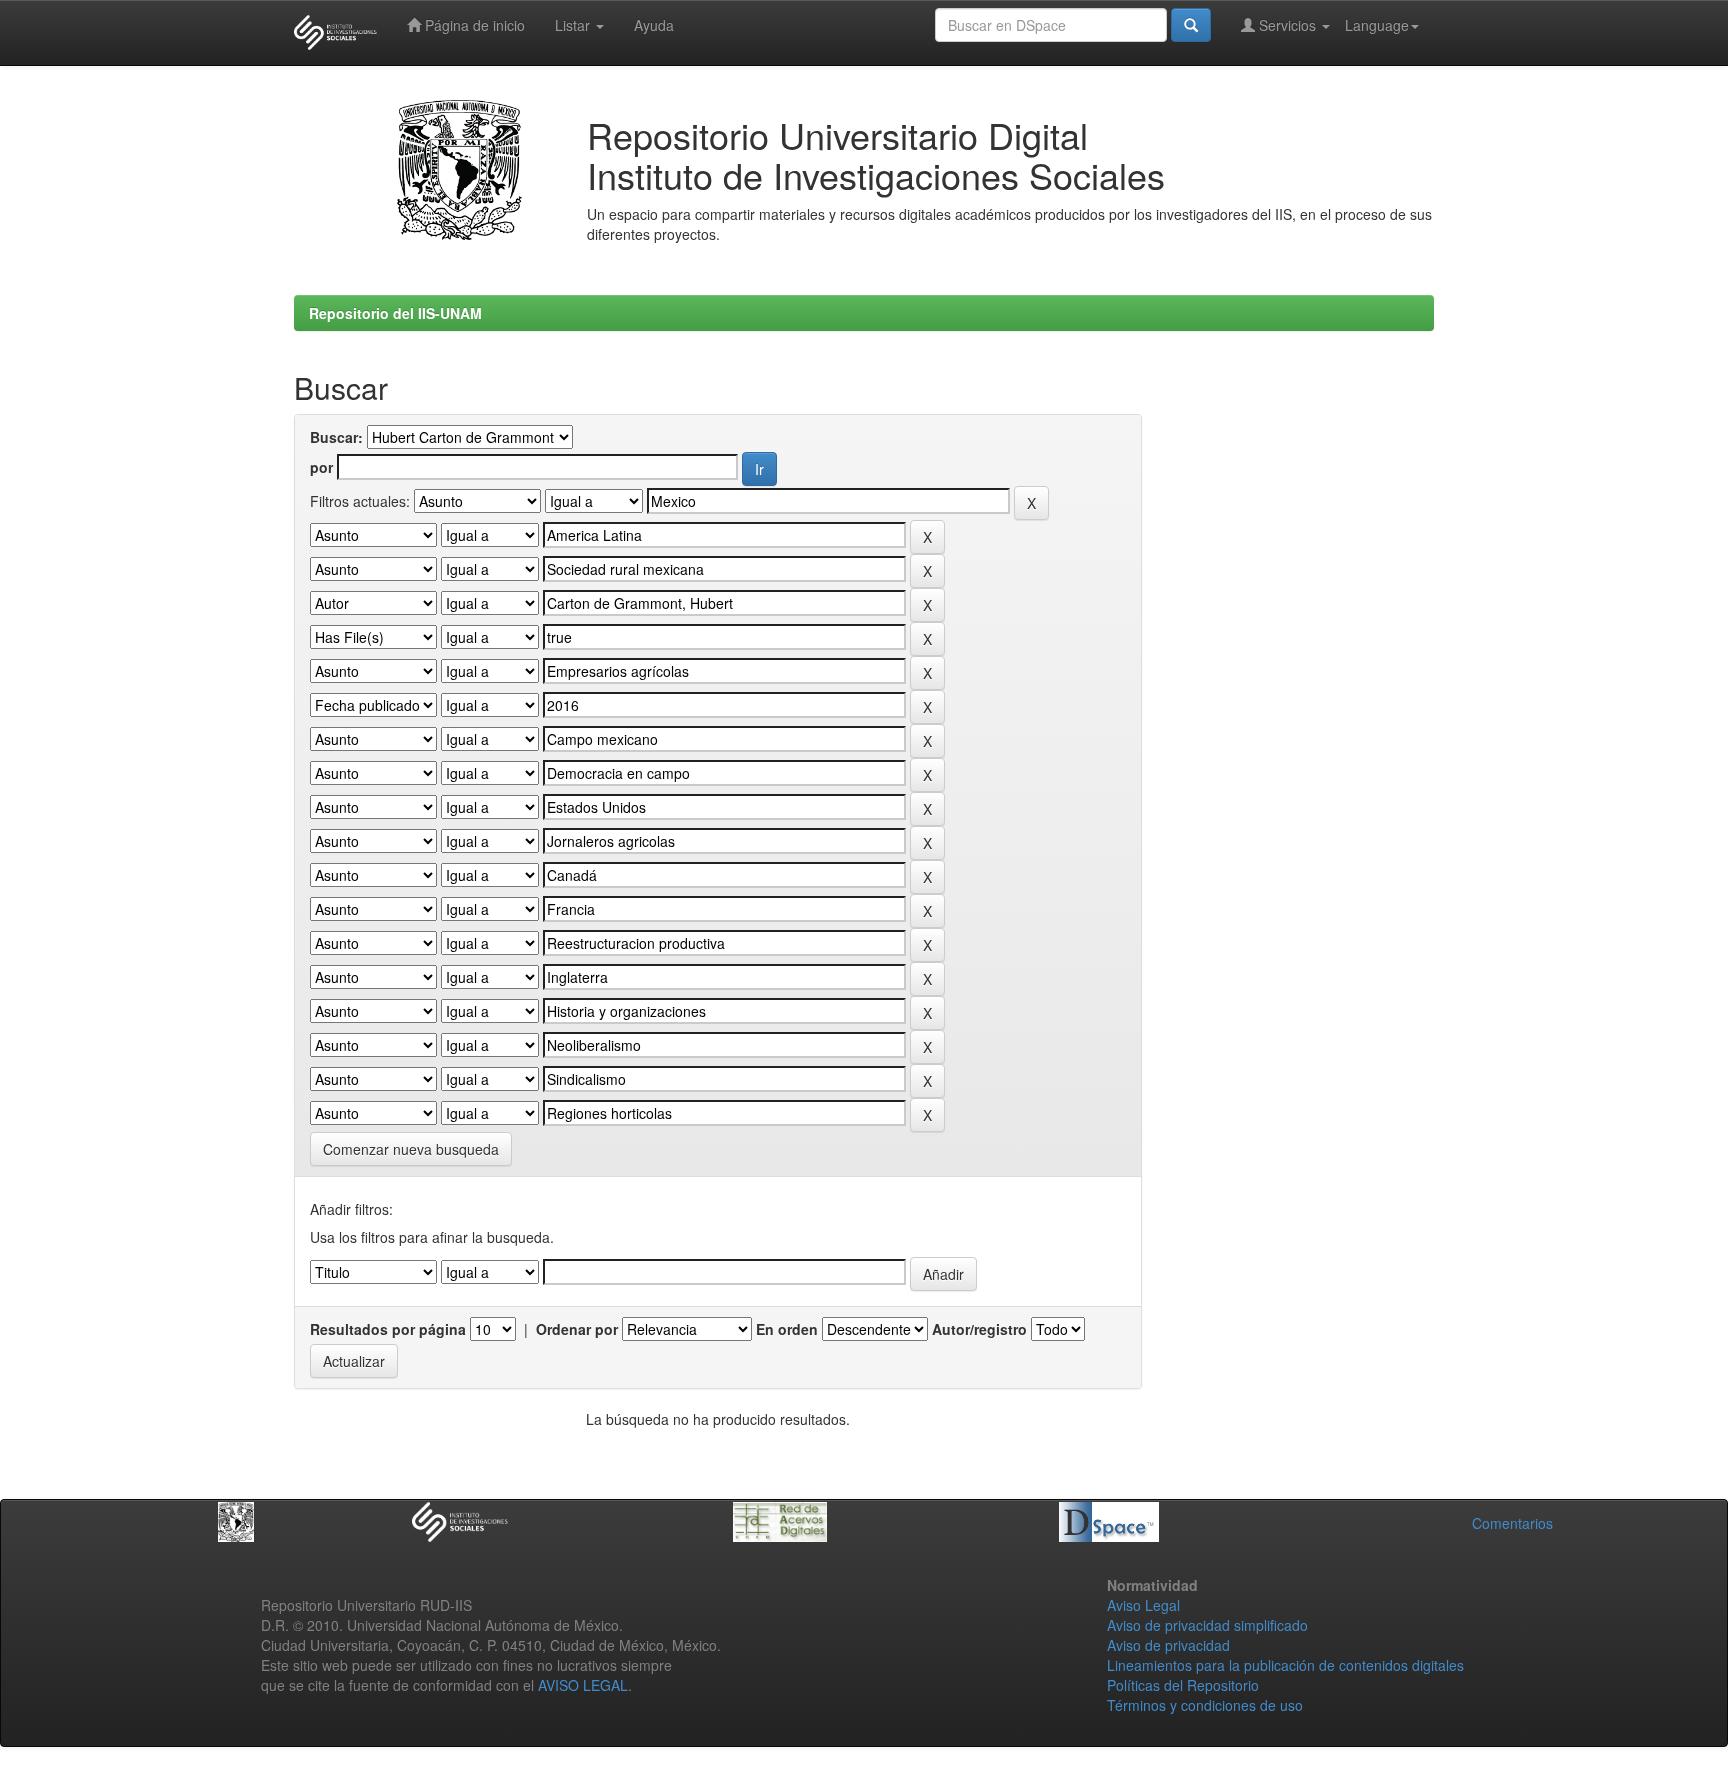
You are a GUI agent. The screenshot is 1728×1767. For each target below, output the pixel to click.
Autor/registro (979, 1329)
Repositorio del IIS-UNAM (395, 313)
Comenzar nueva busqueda (411, 1149)
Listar (574, 25)
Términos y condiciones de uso (1205, 1705)
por (321, 467)
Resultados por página (388, 1329)
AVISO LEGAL (583, 1685)
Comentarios (1512, 1523)
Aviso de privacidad (1168, 1645)
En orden (787, 1329)
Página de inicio (473, 25)
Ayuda (654, 25)
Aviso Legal (1143, 1605)
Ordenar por (577, 1329)
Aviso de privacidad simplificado (1207, 1625)
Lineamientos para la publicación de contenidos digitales (1285, 1665)
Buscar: (336, 437)
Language (1377, 25)
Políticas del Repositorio (1183, 1685)
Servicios (1287, 25)
